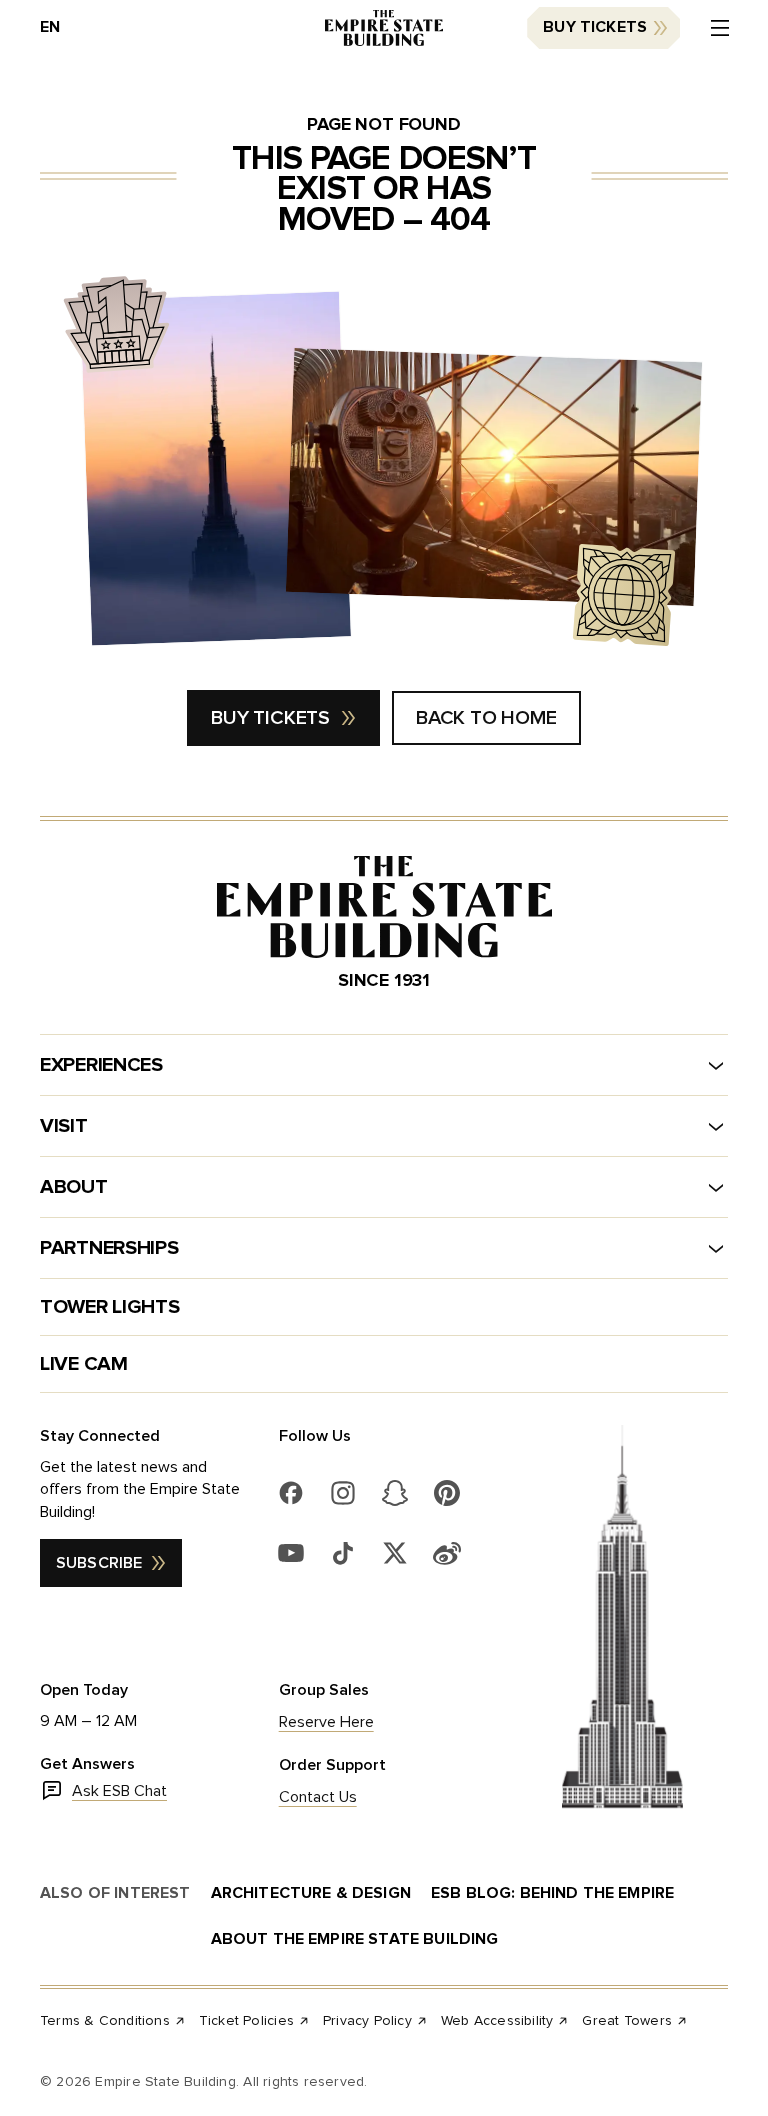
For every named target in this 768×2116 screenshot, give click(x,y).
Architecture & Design (311, 1893)
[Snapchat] (395, 1493)
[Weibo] (447, 1553)
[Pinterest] (447, 1493)
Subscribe (99, 1563)
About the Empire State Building (355, 1939)
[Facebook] (291, 1493)
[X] (395, 1553)
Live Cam (84, 1364)
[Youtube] (291, 1553)
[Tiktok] (343, 1553)
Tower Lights (109, 1307)
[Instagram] (343, 1493)
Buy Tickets (595, 27)
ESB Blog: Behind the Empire (552, 1893)
